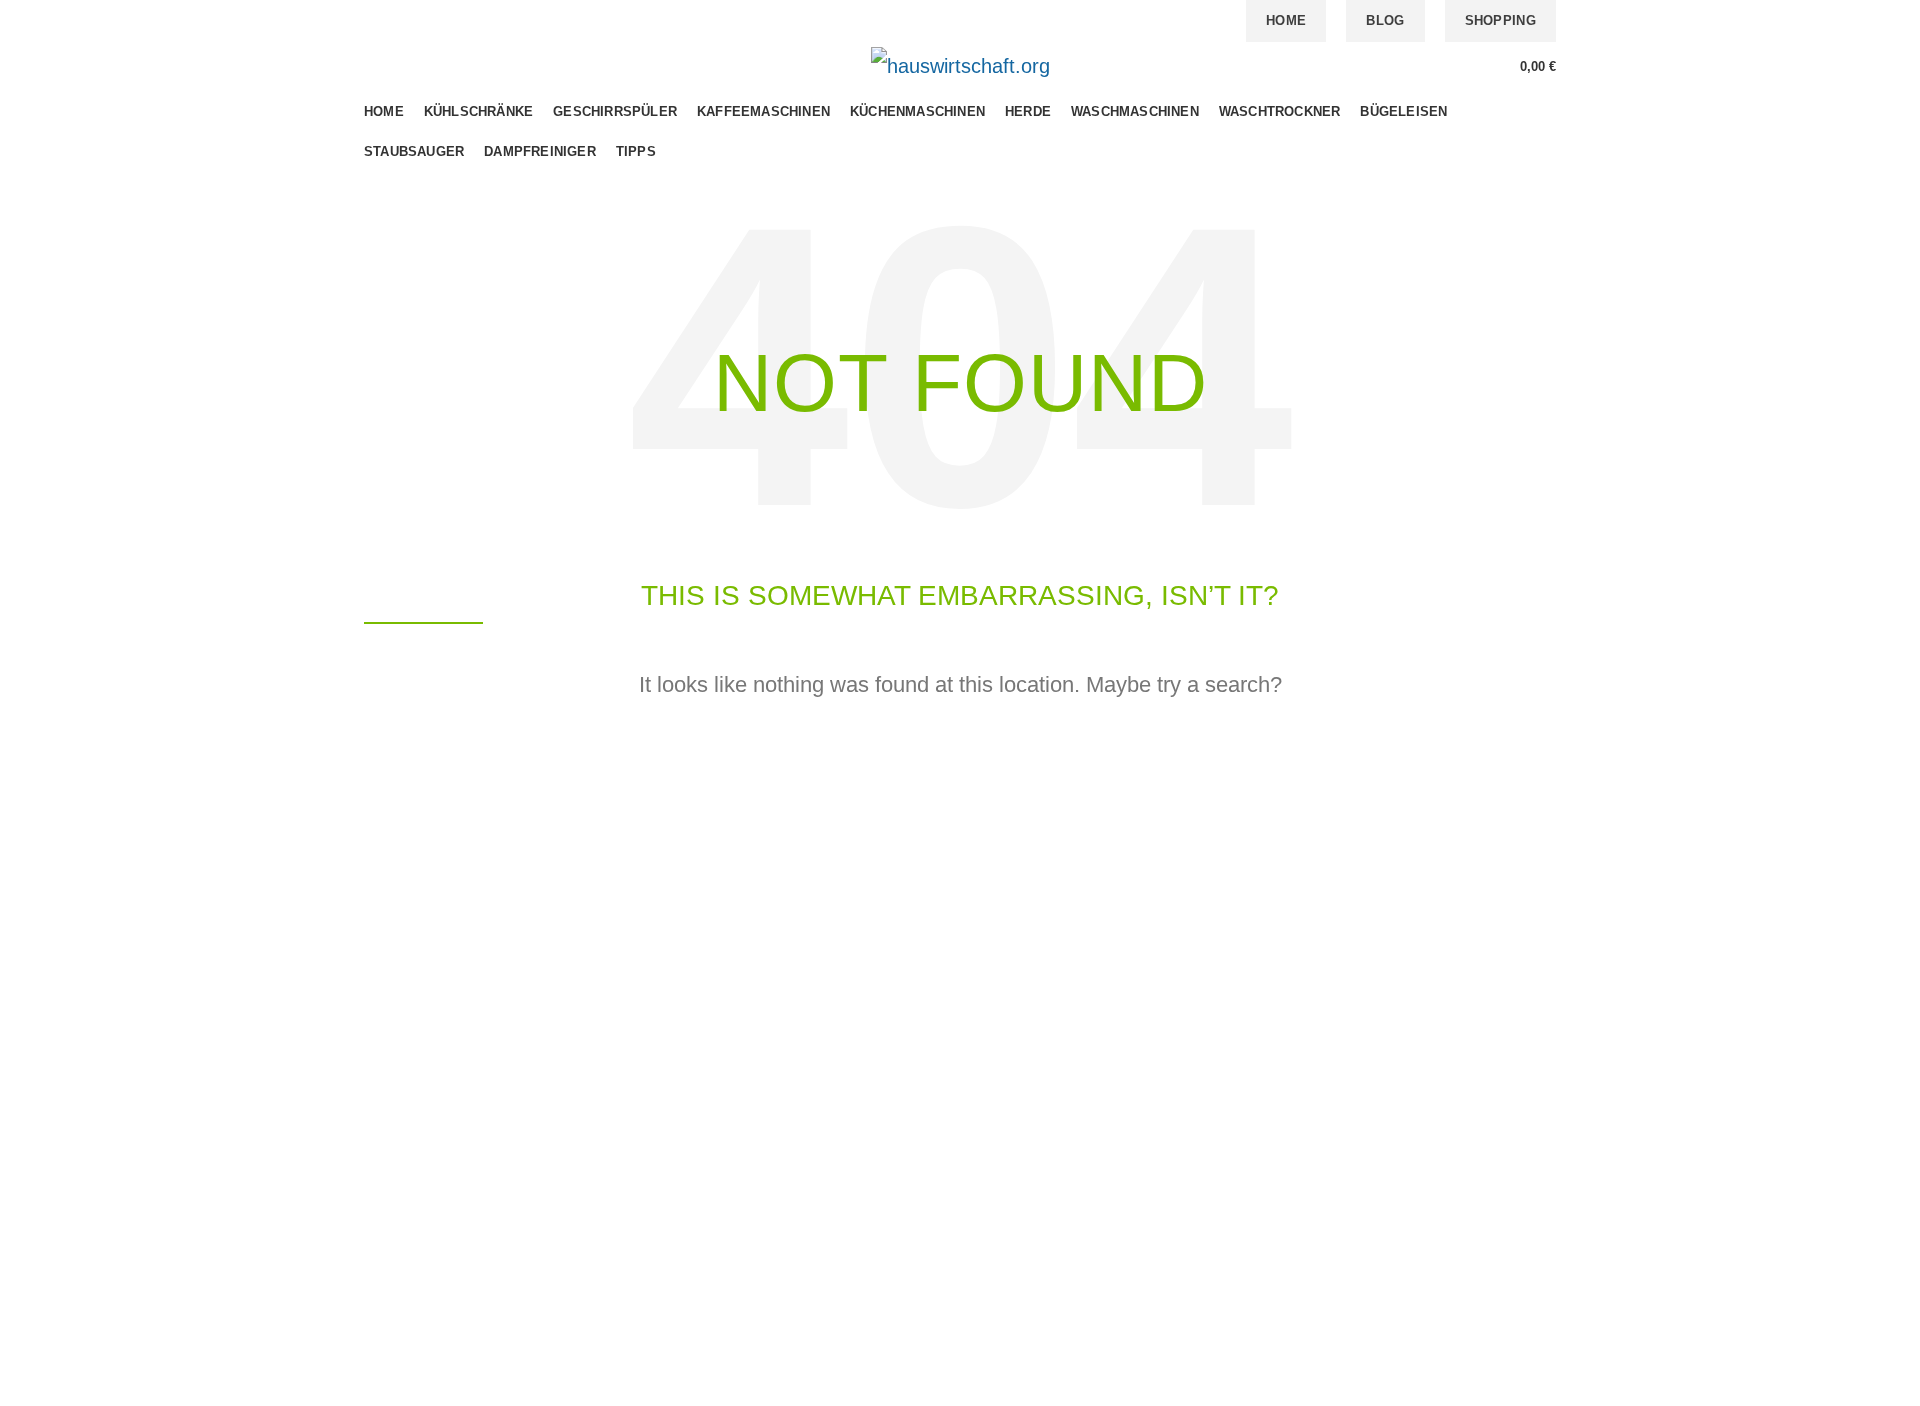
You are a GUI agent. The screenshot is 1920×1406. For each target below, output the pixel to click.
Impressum (1214, 1134)
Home (1286, 20)
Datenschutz (1218, 1099)
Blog (1385, 20)
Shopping (1500, 20)
